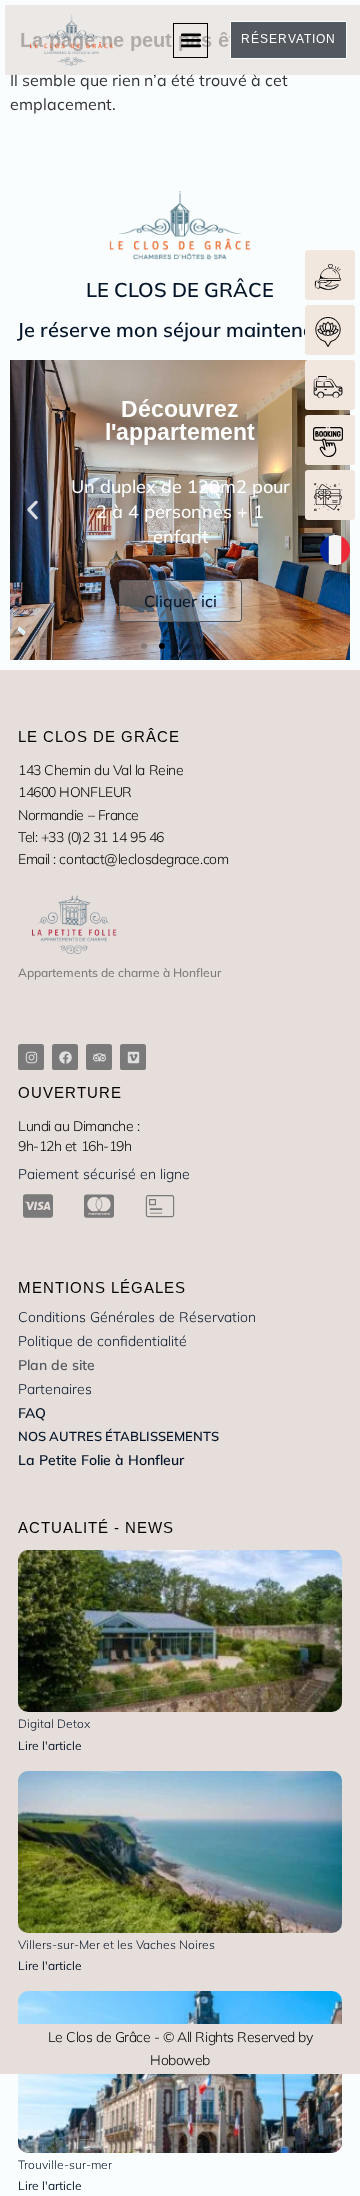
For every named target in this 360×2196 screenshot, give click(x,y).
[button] (190, 40)
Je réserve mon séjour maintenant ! (180, 329)
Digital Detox (54, 1723)
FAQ (32, 1413)
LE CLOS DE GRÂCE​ (180, 289)
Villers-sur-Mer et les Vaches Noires (116, 1944)
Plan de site (56, 1365)
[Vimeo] (133, 1057)
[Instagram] (31, 1057)
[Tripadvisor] (99, 1057)
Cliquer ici (180, 601)
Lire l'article (50, 1745)
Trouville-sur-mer (65, 2164)
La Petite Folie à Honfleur (101, 1460)
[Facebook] (65, 1057)
